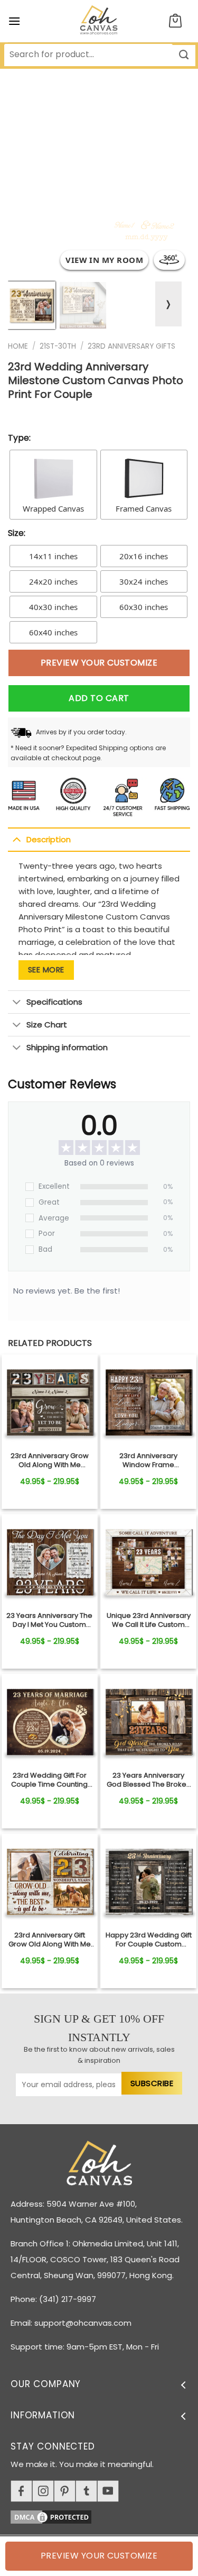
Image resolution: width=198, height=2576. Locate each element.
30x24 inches (144, 581)
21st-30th (58, 346)
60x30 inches (144, 607)
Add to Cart (99, 698)
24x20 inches (53, 581)
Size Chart (47, 1025)
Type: (19, 438)
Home (18, 346)
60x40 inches (53, 632)
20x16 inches (144, 556)
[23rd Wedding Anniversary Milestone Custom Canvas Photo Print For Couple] (50, 1403)
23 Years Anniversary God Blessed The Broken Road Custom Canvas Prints (149, 1780)
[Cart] (175, 21)
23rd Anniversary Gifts (131, 346)
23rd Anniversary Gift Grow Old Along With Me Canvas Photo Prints (50, 1940)
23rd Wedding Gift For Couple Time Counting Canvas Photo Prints (49, 1780)
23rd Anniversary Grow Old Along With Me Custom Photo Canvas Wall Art (50, 1461)
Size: (17, 533)
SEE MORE (46, 970)
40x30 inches (53, 607)
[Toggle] (17, 839)
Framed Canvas (144, 508)
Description (49, 839)
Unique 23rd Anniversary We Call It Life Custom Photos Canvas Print (149, 1621)
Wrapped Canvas (53, 508)
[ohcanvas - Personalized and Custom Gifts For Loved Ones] (99, 21)
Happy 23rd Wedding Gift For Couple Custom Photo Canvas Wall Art (149, 1940)
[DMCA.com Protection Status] (104, 2515)
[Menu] (14, 21)
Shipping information (67, 1047)
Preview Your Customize (99, 663)
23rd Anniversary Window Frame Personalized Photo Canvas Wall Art (149, 1461)
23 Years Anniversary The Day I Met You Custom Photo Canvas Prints (49, 1621)
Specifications (54, 1002)
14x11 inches (53, 556)
